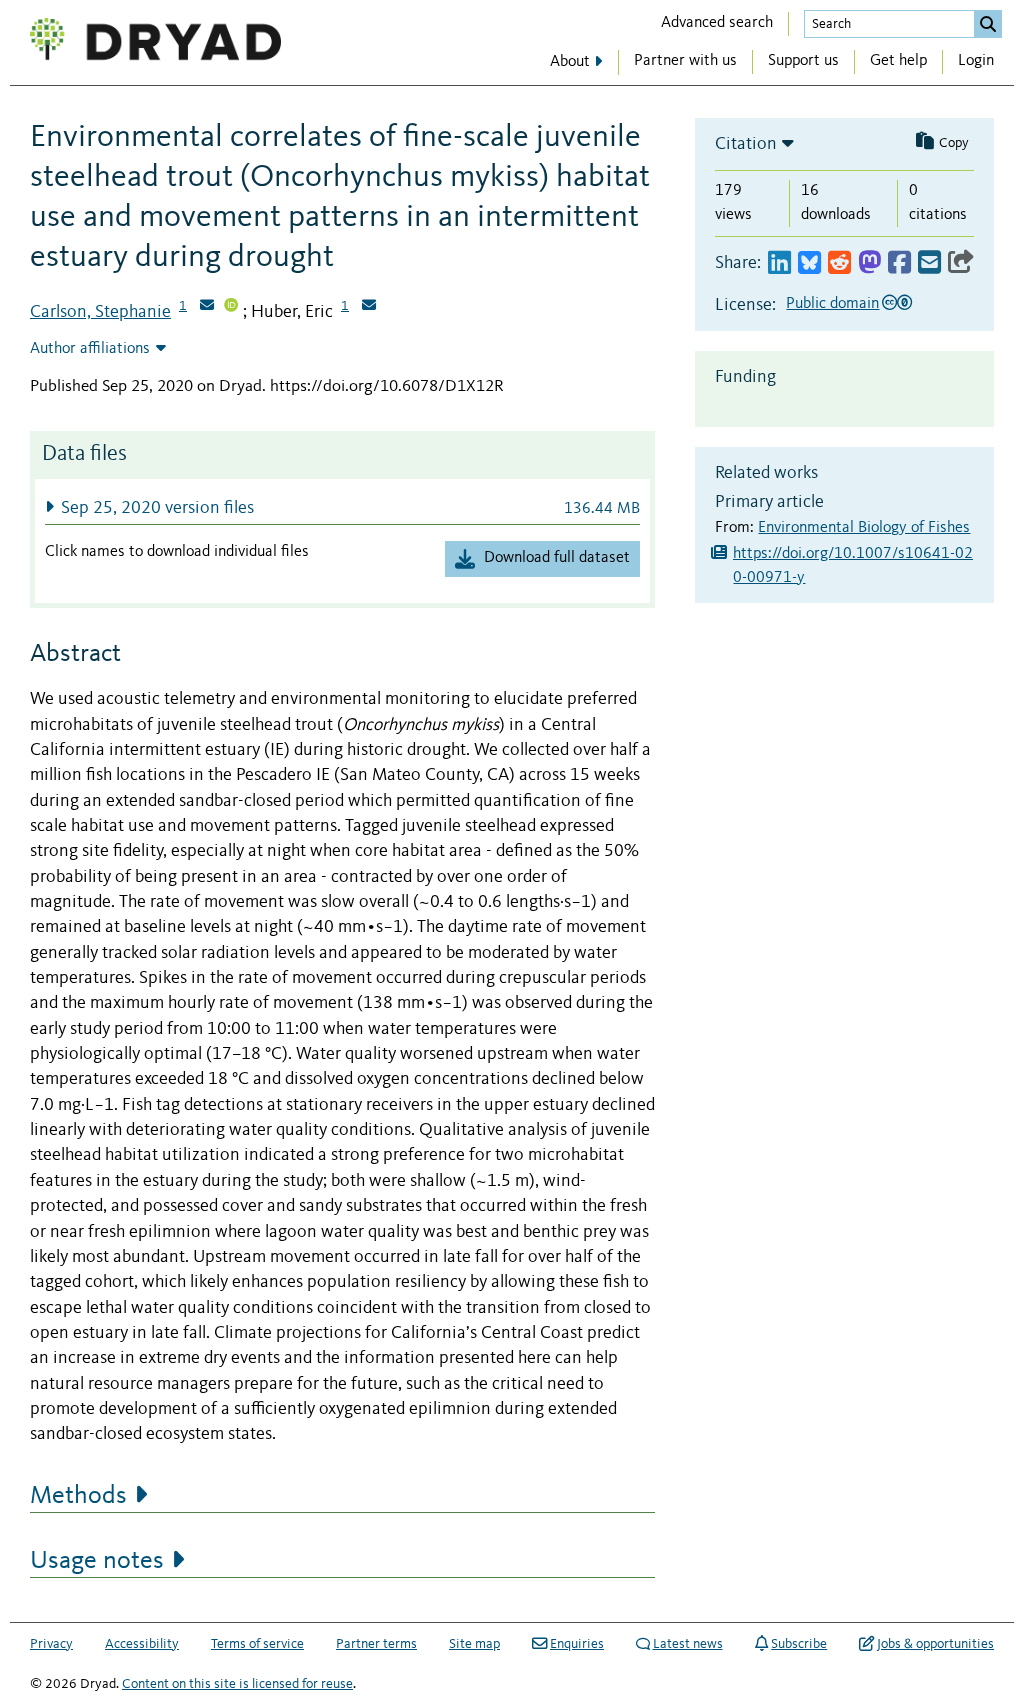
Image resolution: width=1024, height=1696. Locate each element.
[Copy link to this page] (961, 263)
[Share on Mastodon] (869, 263)
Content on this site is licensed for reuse (237, 1684)
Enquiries (577, 1644)
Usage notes (97, 1561)
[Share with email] (929, 263)
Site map (474, 1644)
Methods (78, 1496)
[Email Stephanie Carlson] (207, 307)
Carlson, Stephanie (100, 312)
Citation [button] (746, 144)
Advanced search (717, 23)
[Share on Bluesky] (809, 263)
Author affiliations (90, 349)
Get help (898, 61)
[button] (342, 507)
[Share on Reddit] (839, 263)
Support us (803, 61)
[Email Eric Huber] (369, 307)
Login (976, 61)
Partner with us (685, 61)
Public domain (832, 304)
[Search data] (988, 24)
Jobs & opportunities (935, 1644)
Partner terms (376, 1644)
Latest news (688, 1644)
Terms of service (257, 1644)
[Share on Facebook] (899, 263)
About (570, 62)
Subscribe (799, 1644)
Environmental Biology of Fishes (864, 528)
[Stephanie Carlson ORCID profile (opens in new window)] (231, 307)
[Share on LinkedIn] (779, 263)
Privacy (51, 1644)
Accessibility (142, 1644)
